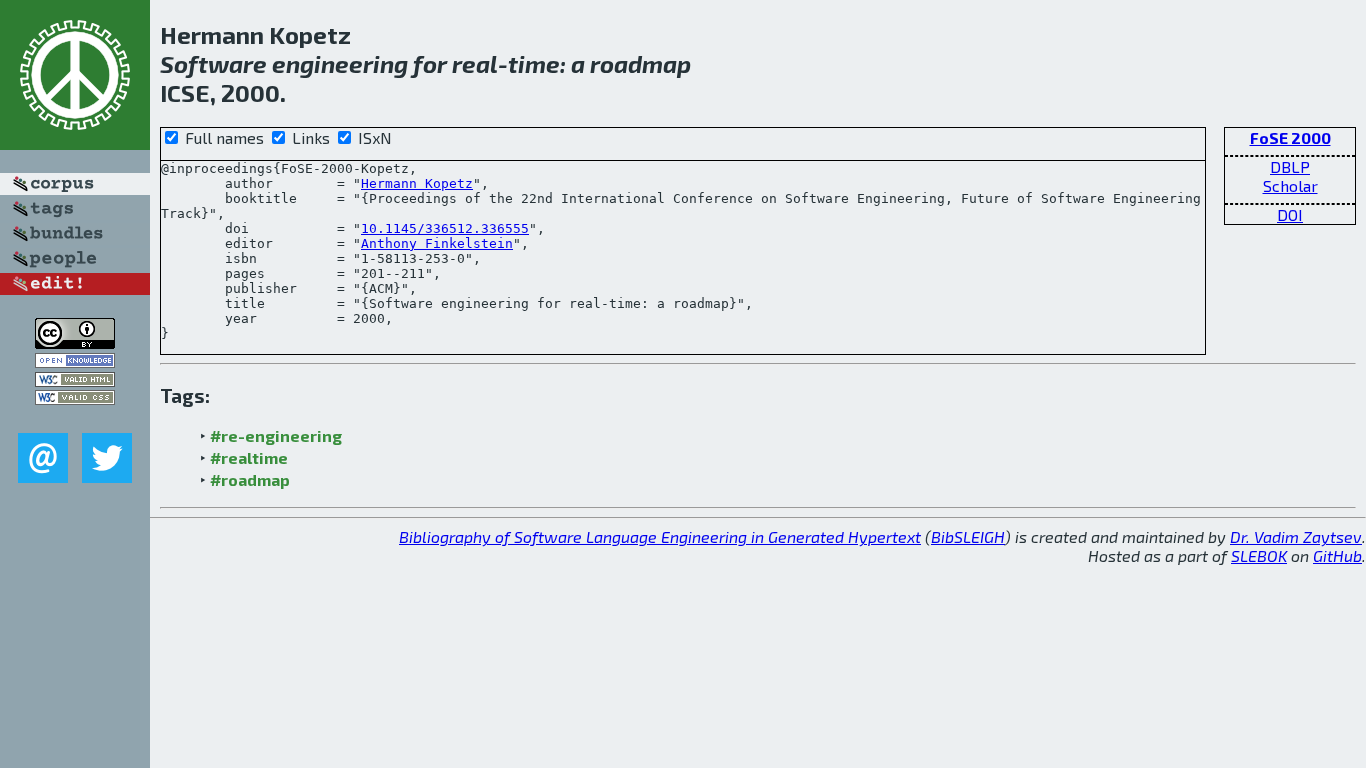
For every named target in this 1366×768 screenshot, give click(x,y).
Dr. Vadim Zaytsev (1296, 536)
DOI (1290, 214)
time (534, 63)
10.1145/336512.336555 (445, 228)
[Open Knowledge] (75, 361)
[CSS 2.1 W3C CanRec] (75, 418)
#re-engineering (276, 435)
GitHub (1337, 555)
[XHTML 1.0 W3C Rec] (75, 380)
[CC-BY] (75, 342)
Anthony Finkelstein (437, 243)
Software (213, 63)
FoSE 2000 (1290, 137)
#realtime (249, 457)
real (475, 63)
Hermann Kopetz (417, 183)
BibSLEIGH (968, 536)
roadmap (640, 63)
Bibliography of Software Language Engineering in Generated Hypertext (660, 536)
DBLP (1290, 166)
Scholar (1290, 185)
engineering (340, 63)
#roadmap (250, 479)
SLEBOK (1259, 555)
